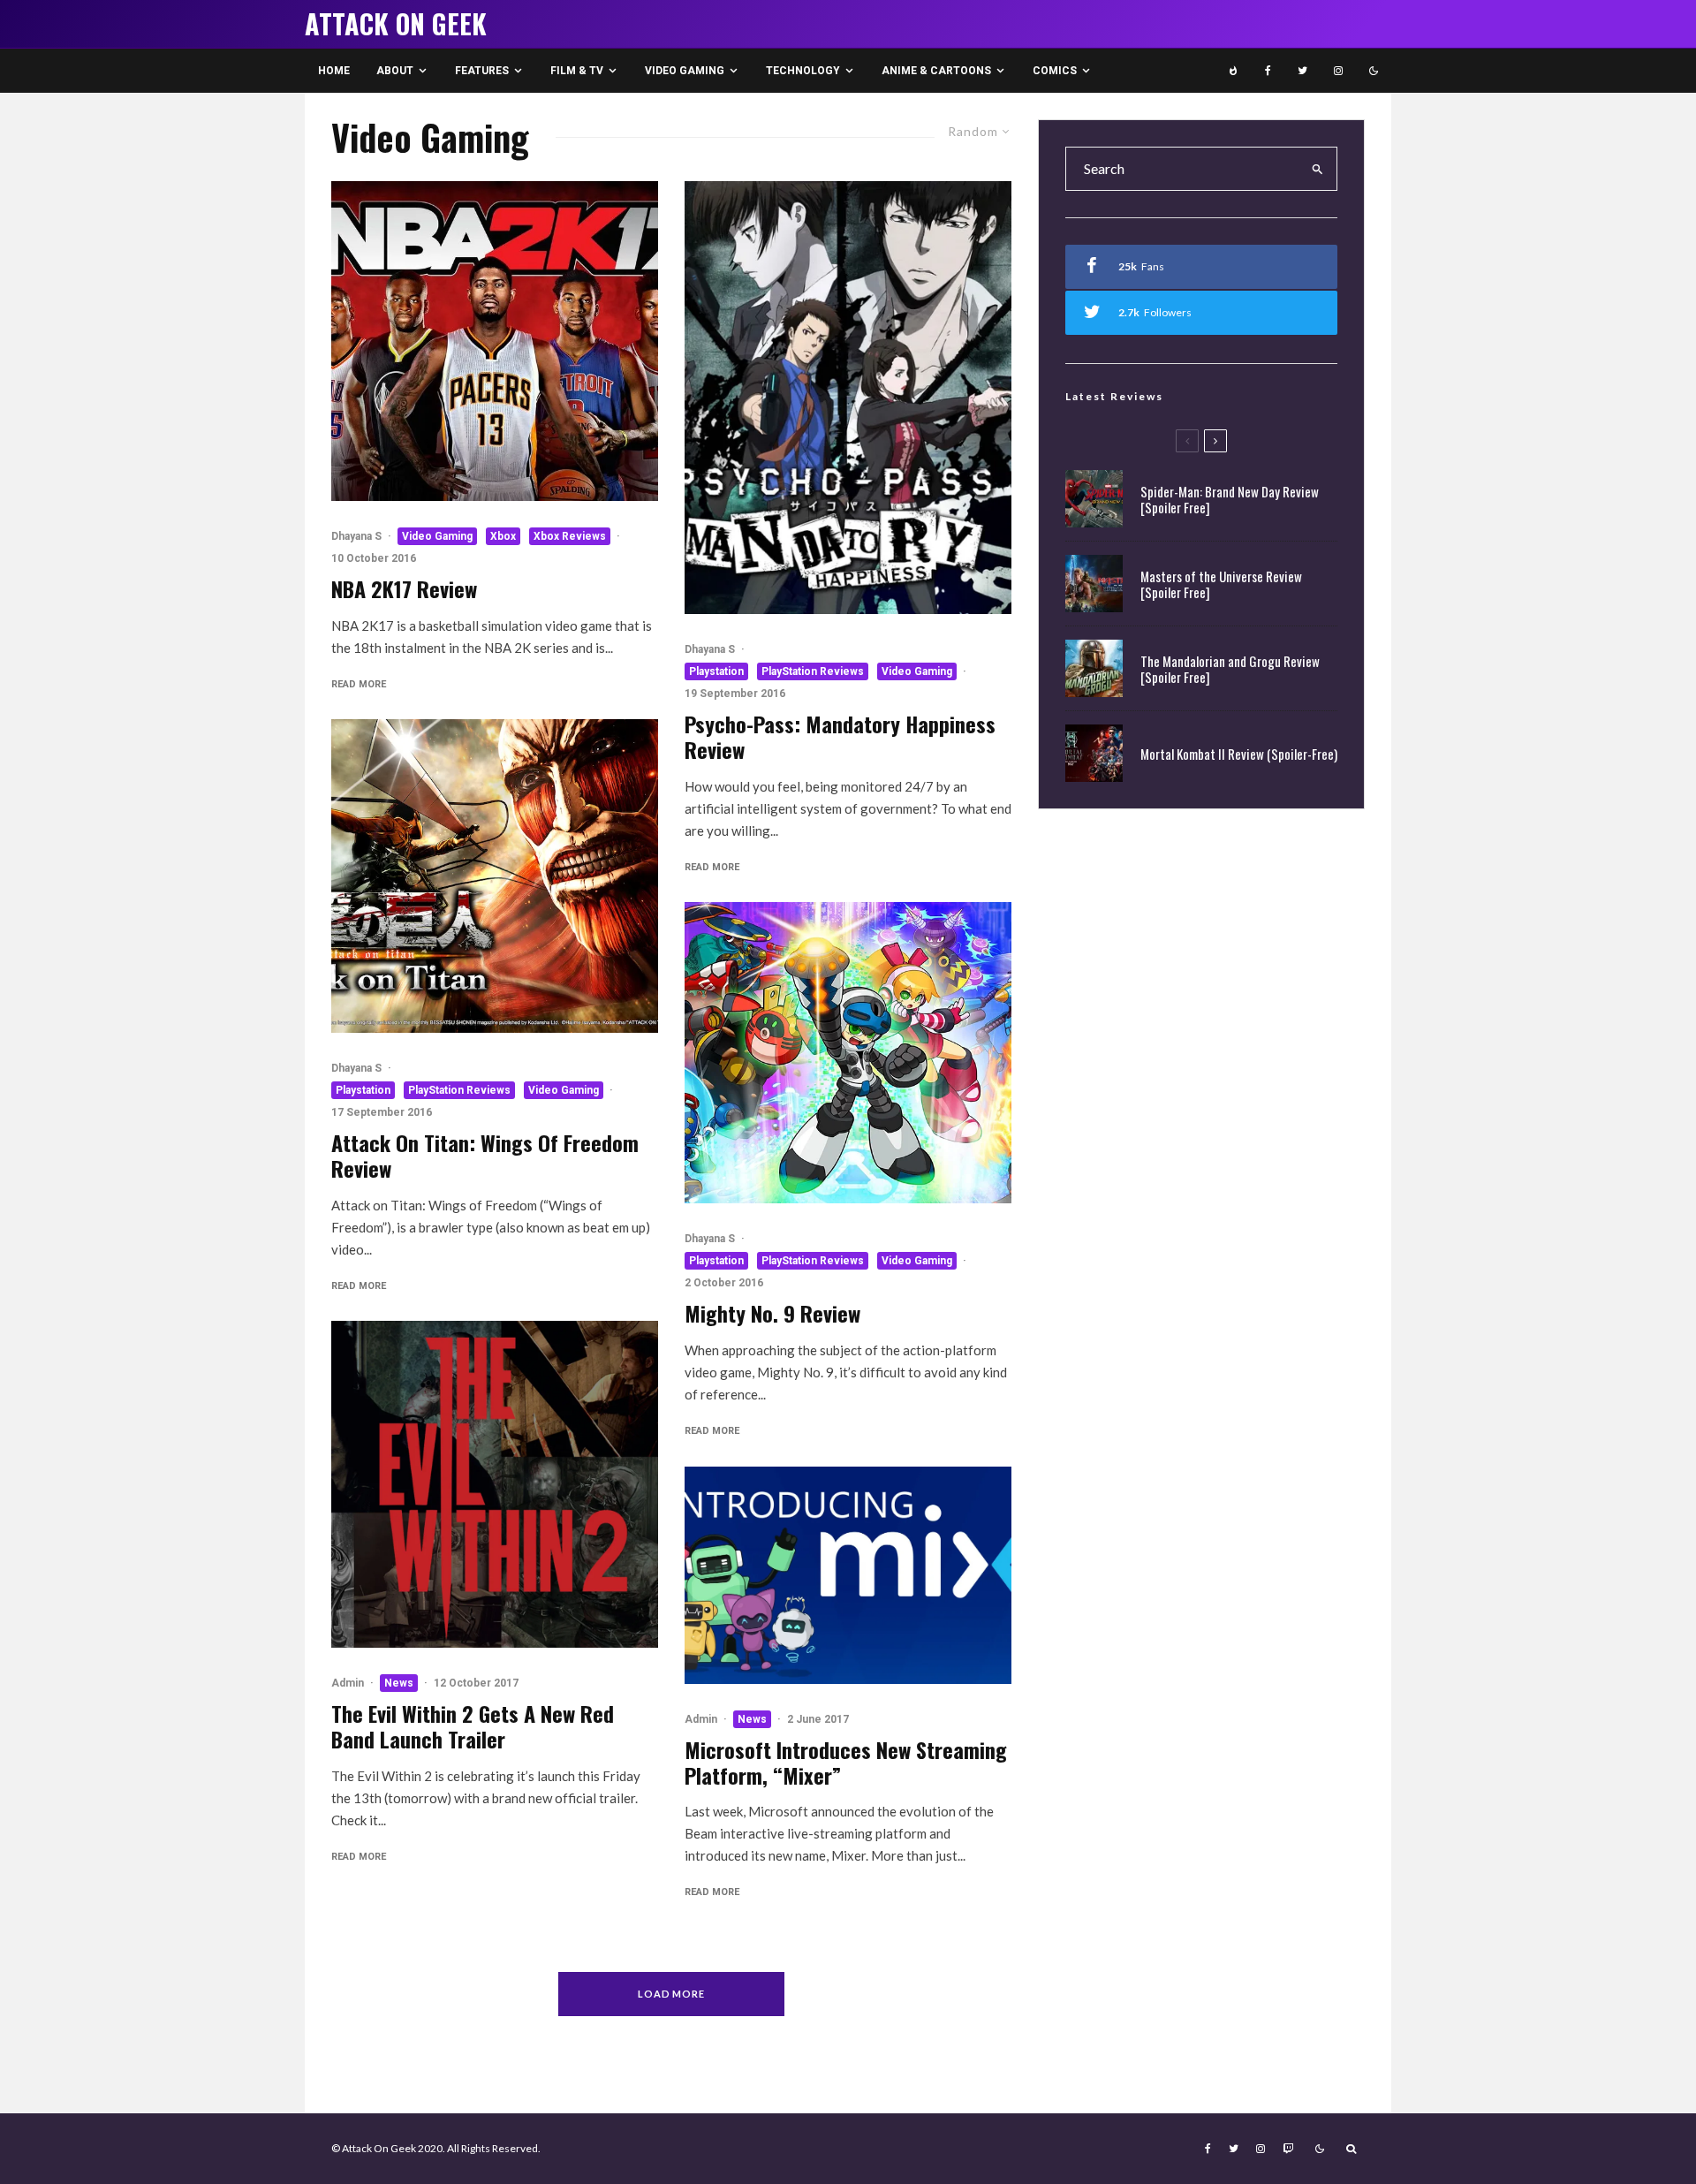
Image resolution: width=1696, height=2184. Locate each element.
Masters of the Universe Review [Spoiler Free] (1221, 584)
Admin (348, 1683)
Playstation (363, 1090)
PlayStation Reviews (459, 1090)
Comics (1055, 71)
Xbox (503, 536)
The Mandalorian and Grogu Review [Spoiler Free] (1230, 669)
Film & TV (577, 71)
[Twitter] (1302, 71)
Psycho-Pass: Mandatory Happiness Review (840, 737)
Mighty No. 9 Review (772, 1313)
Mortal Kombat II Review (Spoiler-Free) (1239, 754)
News (399, 1683)
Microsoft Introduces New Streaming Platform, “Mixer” (846, 1763)
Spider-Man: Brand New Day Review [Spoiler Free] (1230, 499)
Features (482, 71)
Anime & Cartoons (936, 71)
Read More (359, 684)
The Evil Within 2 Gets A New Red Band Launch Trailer (473, 1726)
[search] (1318, 169)
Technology (803, 71)
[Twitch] (1288, 2149)
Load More (672, 1994)
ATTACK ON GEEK (396, 24)
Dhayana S (356, 536)
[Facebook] (1268, 71)
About (395, 71)
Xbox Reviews (570, 536)
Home (334, 71)
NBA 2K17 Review (404, 589)
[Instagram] (1338, 71)
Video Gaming (685, 71)
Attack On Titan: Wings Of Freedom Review (485, 1156)
